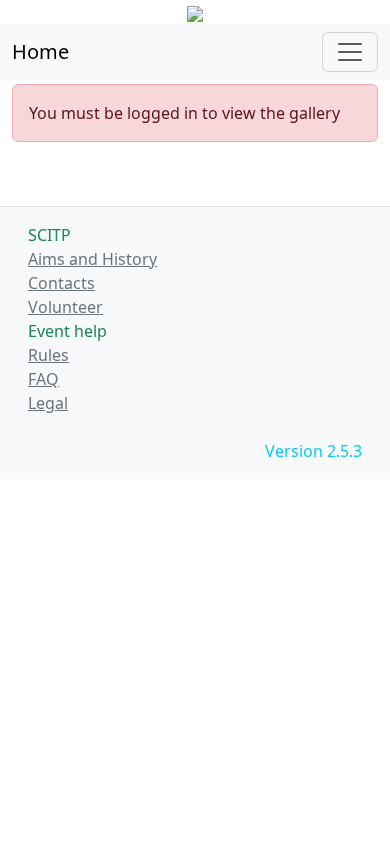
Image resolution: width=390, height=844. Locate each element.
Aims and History (92, 259)
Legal (48, 403)
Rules (48, 355)
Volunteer (65, 307)
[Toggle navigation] (350, 52)
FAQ (43, 379)
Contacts (61, 283)
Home (40, 51)
